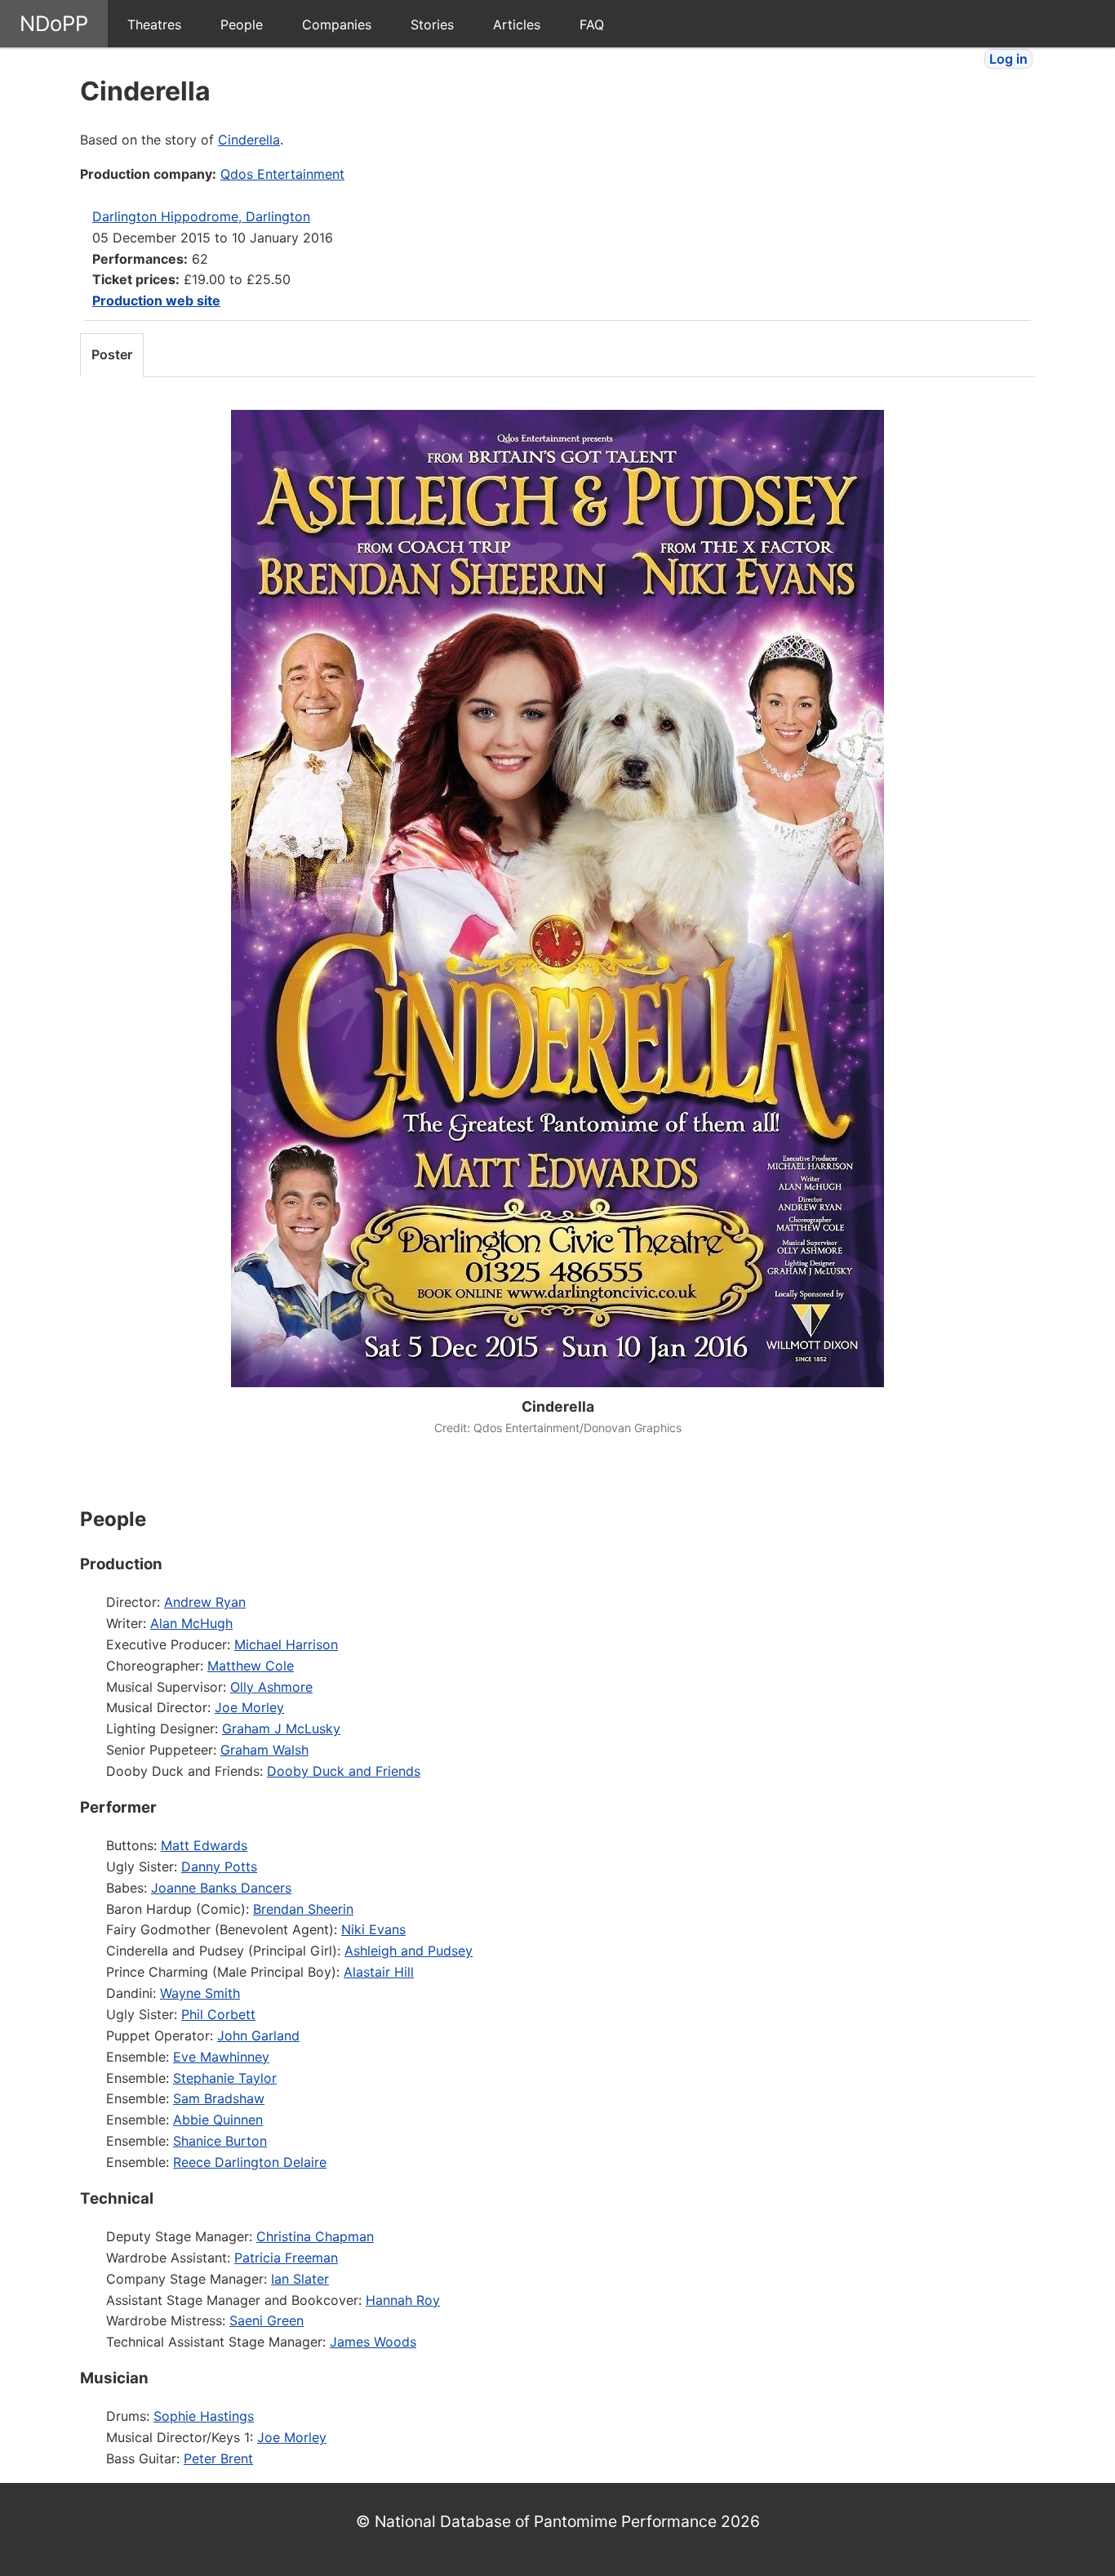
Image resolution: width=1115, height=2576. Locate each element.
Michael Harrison (286, 1644)
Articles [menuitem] (517, 24)
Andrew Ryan (205, 1602)
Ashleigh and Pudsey (409, 1951)
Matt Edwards (204, 1845)
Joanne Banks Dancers (221, 1888)
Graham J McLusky (281, 1728)
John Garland (258, 2035)
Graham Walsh (264, 1750)
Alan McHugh (191, 1623)
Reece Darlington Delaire (250, 2162)
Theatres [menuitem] (154, 24)
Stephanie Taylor (225, 2078)
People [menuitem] (242, 24)
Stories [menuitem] (432, 24)
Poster (112, 354)
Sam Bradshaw (219, 2098)
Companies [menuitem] (337, 24)
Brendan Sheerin (303, 1909)
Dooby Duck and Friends (344, 1771)
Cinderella (249, 140)
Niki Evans (373, 1929)
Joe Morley (249, 1707)
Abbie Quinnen (218, 2120)
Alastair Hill (379, 1972)
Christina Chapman (315, 2236)
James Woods (373, 2342)
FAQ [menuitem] (592, 24)
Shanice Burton (220, 2141)
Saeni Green (267, 2320)
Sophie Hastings (204, 2416)
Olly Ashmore (271, 1687)
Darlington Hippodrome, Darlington (201, 216)
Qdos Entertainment (282, 174)
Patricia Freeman (286, 2258)
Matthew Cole (251, 1666)
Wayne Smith (200, 1993)
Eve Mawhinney (221, 2057)
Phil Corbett (218, 2014)
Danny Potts (219, 1866)
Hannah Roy (403, 2300)
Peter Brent (218, 2458)
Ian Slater (300, 2279)
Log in (1008, 59)
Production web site (156, 300)
